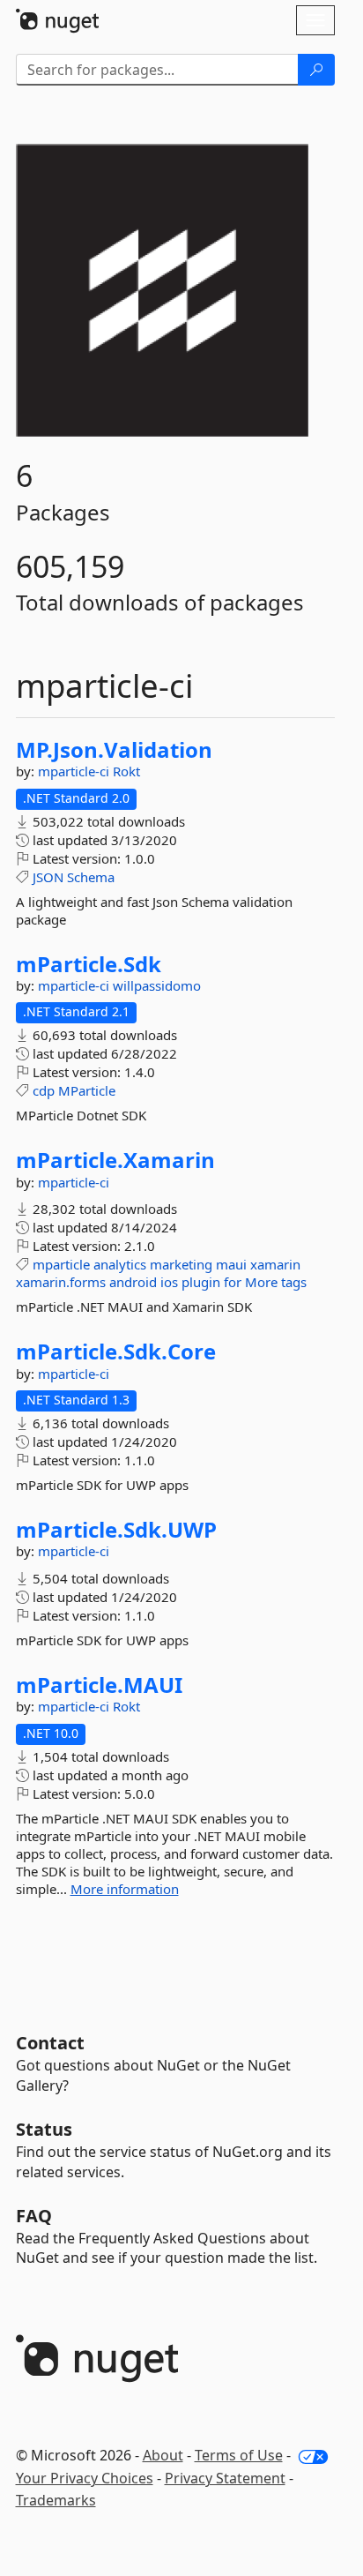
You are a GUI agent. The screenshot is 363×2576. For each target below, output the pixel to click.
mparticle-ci (75, 771)
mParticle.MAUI (99, 1685)
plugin (201, 1282)
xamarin (275, 1264)
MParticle (87, 1090)
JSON (48, 877)
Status (44, 2129)
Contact (50, 2043)
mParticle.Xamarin (115, 1160)
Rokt (126, 771)
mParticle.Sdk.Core (116, 1352)
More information (125, 1889)
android (133, 1282)
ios (169, 1282)
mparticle (61, 1264)
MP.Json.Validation (114, 750)
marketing (181, 1264)
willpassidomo (157, 985)
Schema (91, 877)
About (163, 2455)
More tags (276, 1282)
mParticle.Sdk (89, 964)
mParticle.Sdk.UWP (116, 1530)
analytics (120, 1264)
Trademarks (56, 2500)
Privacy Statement (225, 2478)
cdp (44, 1090)
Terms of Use (239, 2455)
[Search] (316, 70)
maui (231, 1264)
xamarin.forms (61, 1282)
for (233, 1282)
